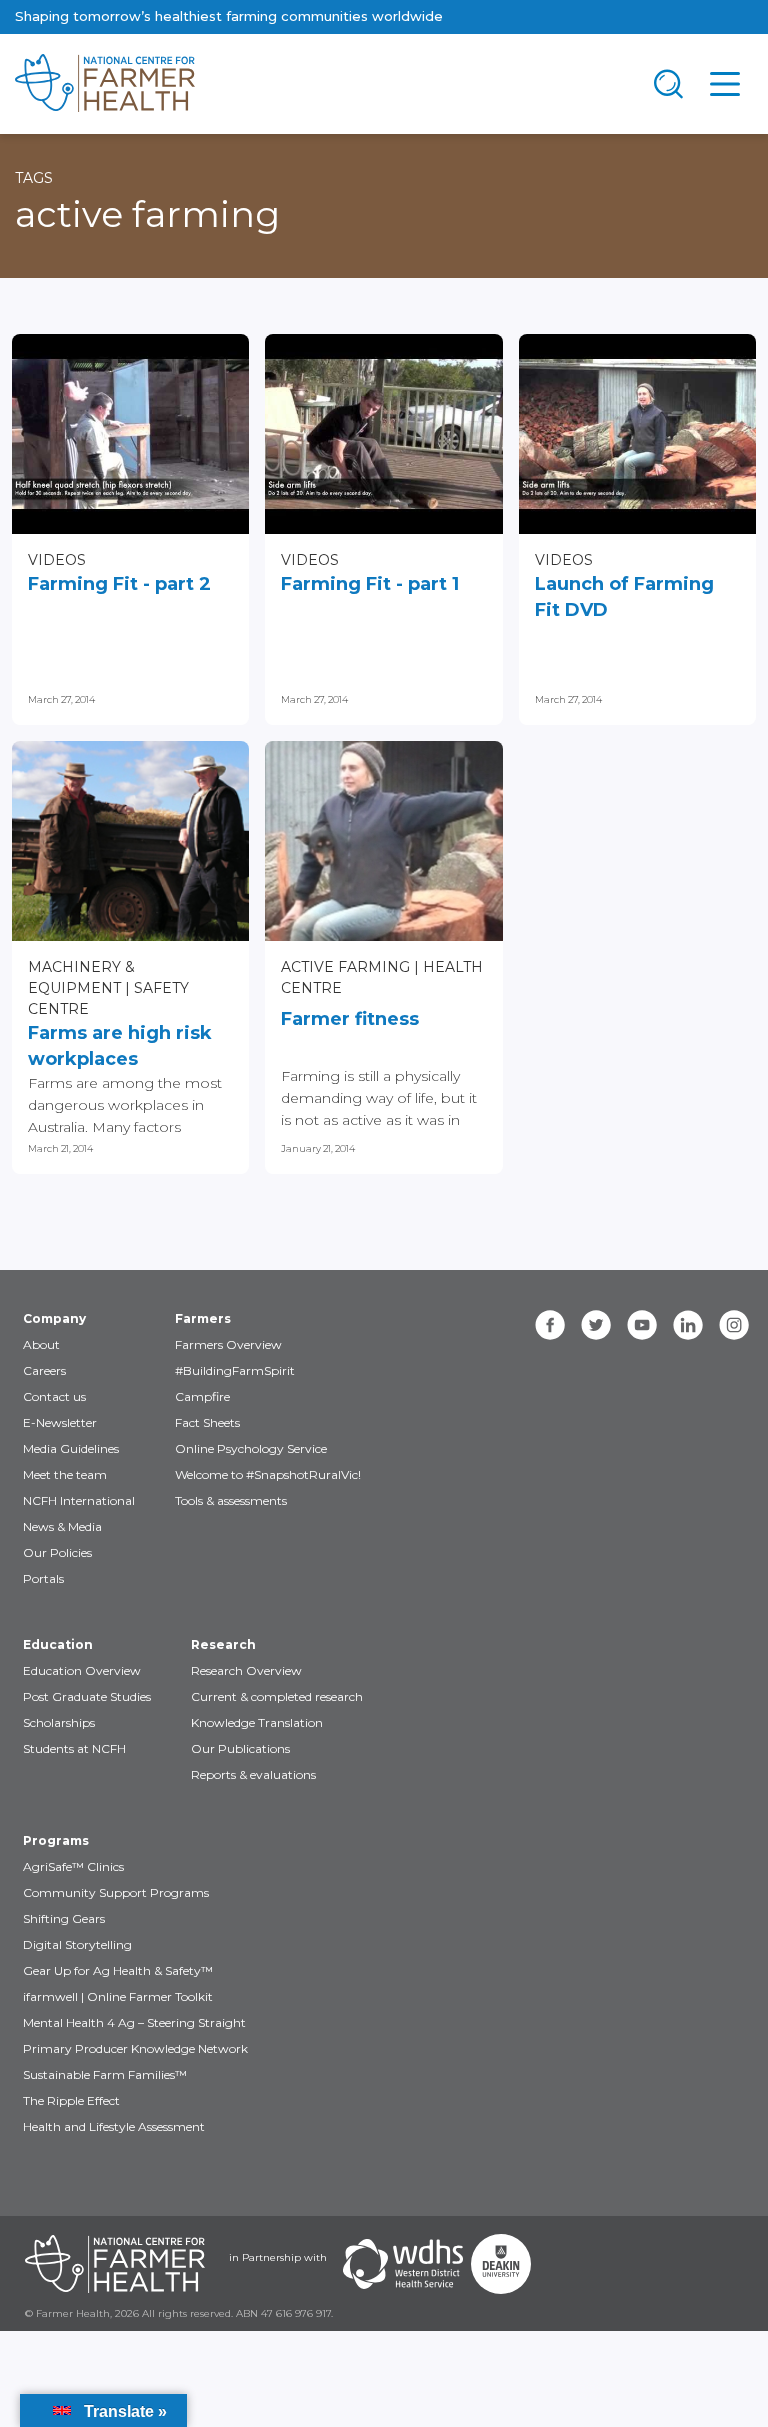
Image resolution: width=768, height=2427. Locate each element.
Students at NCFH (74, 1748)
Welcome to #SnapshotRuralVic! (268, 1474)
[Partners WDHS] (403, 2264)
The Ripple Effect (71, 2100)
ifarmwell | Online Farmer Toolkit (118, 1996)
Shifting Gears (64, 1918)
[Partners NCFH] (115, 2264)
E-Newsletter (60, 1422)
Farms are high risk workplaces (120, 1046)
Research (223, 1644)
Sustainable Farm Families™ (105, 2074)
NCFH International (79, 1500)
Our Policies (57, 1552)
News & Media (62, 1526)
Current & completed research (277, 1696)
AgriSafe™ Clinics (73, 1866)
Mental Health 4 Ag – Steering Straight (134, 2022)
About (41, 1344)
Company (54, 1318)
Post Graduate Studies (87, 1696)
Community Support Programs (116, 1892)
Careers (44, 1370)
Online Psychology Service (251, 1448)
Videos (57, 560)
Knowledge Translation (257, 1722)
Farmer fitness (350, 1019)
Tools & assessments (231, 1500)
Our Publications (240, 1748)
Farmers (203, 1318)
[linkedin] (688, 1325)
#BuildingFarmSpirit (235, 1370)
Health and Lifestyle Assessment (114, 2126)
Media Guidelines (71, 1448)
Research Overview (246, 1670)
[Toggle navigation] (669, 84)
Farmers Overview (228, 1344)
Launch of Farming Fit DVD (624, 597)
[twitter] (596, 1325)
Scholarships (59, 1722)
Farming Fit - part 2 (119, 584)
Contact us (54, 1396)
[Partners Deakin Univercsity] (501, 2264)
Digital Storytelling (77, 1944)
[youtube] (642, 1325)
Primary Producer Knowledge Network (135, 2048)
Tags (34, 178)
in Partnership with (278, 2257)
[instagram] (734, 1325)
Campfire (202, 1396)
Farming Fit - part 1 (370, 584)
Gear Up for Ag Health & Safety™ (118, 1970)
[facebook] (550, 1325)
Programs (56, 1840)
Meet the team (65, 1474)
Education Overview (82, 1670)
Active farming (345, 967)
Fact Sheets (207, 1422)
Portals (43, 1578)
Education (58, 1644)
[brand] (320, 84)
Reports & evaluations (253, 1774)
